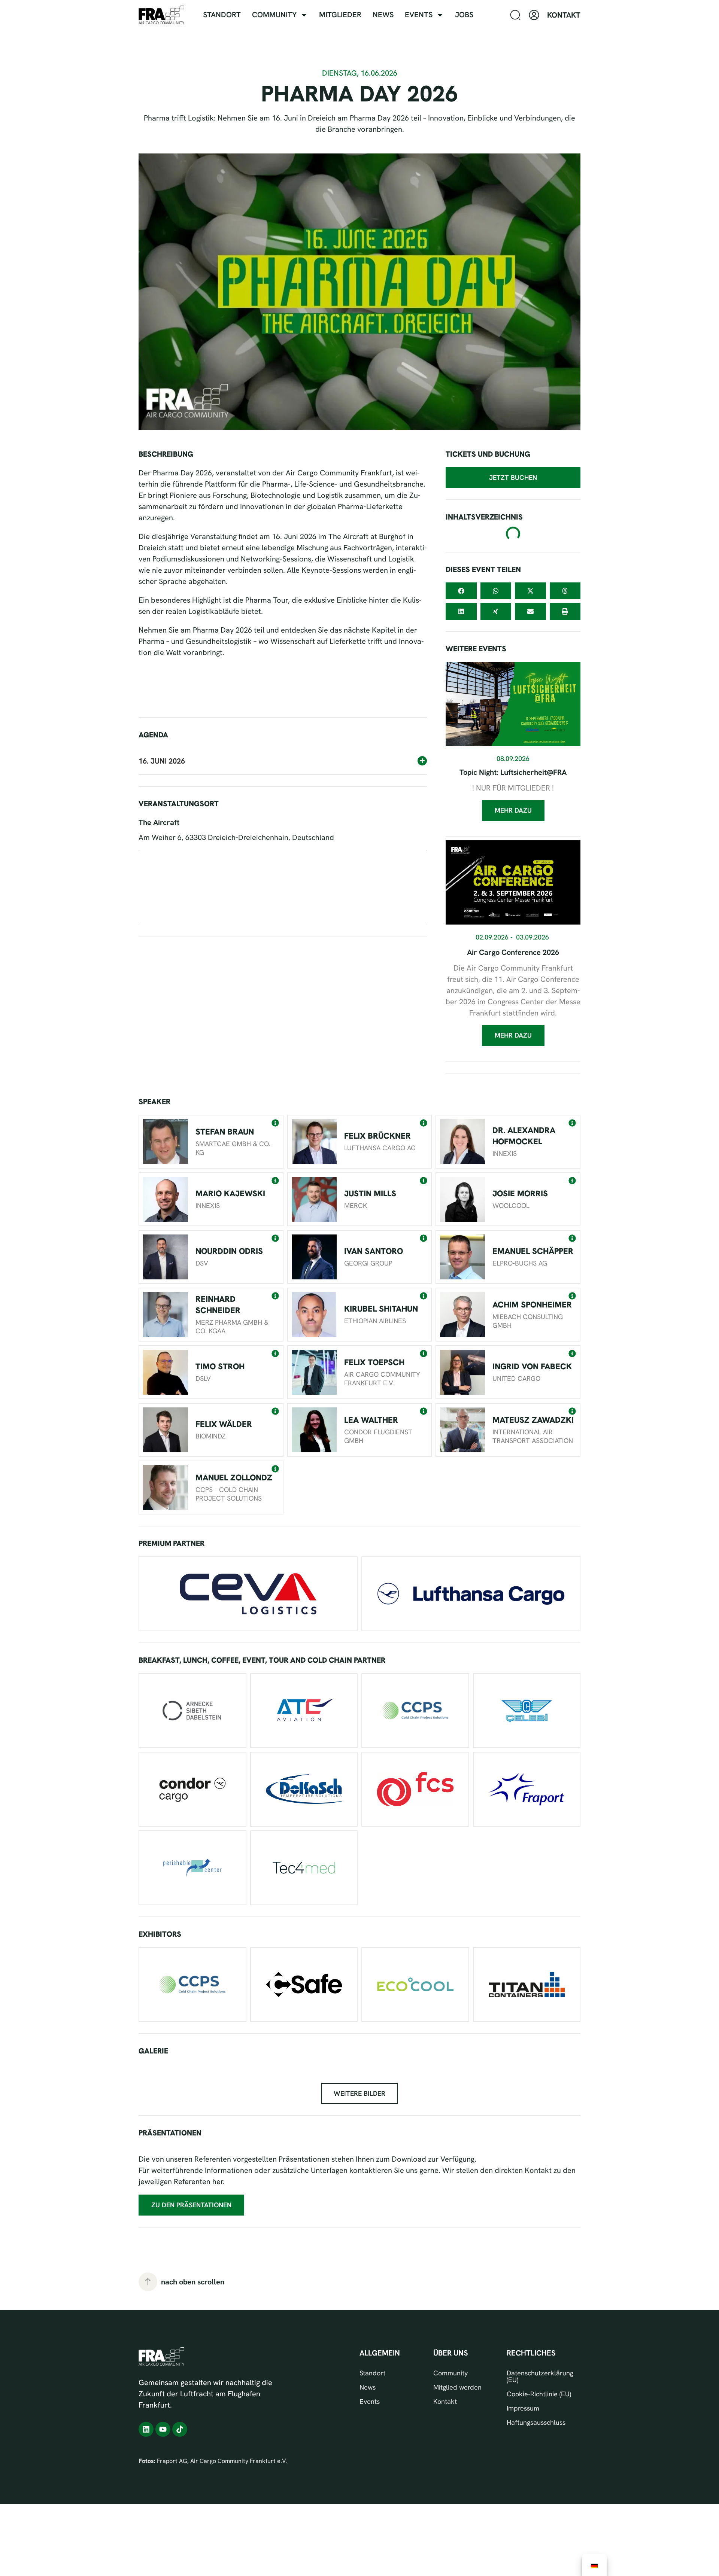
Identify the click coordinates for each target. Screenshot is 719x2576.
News (383, 15)
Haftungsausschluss (536, 2423)
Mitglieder (340, 15)
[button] (283, 732)
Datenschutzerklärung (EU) (540, 2376)
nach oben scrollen (193, 2282)
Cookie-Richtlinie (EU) (539, 2394)
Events (419, 15)
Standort (222, 15)
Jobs (464, 15)
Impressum (523, 2408)
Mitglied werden (457, 2387)
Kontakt (445, 2402)
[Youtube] (163, 2429)
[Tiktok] (180, 2429)
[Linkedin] (146, 2429)
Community (274, 15)
